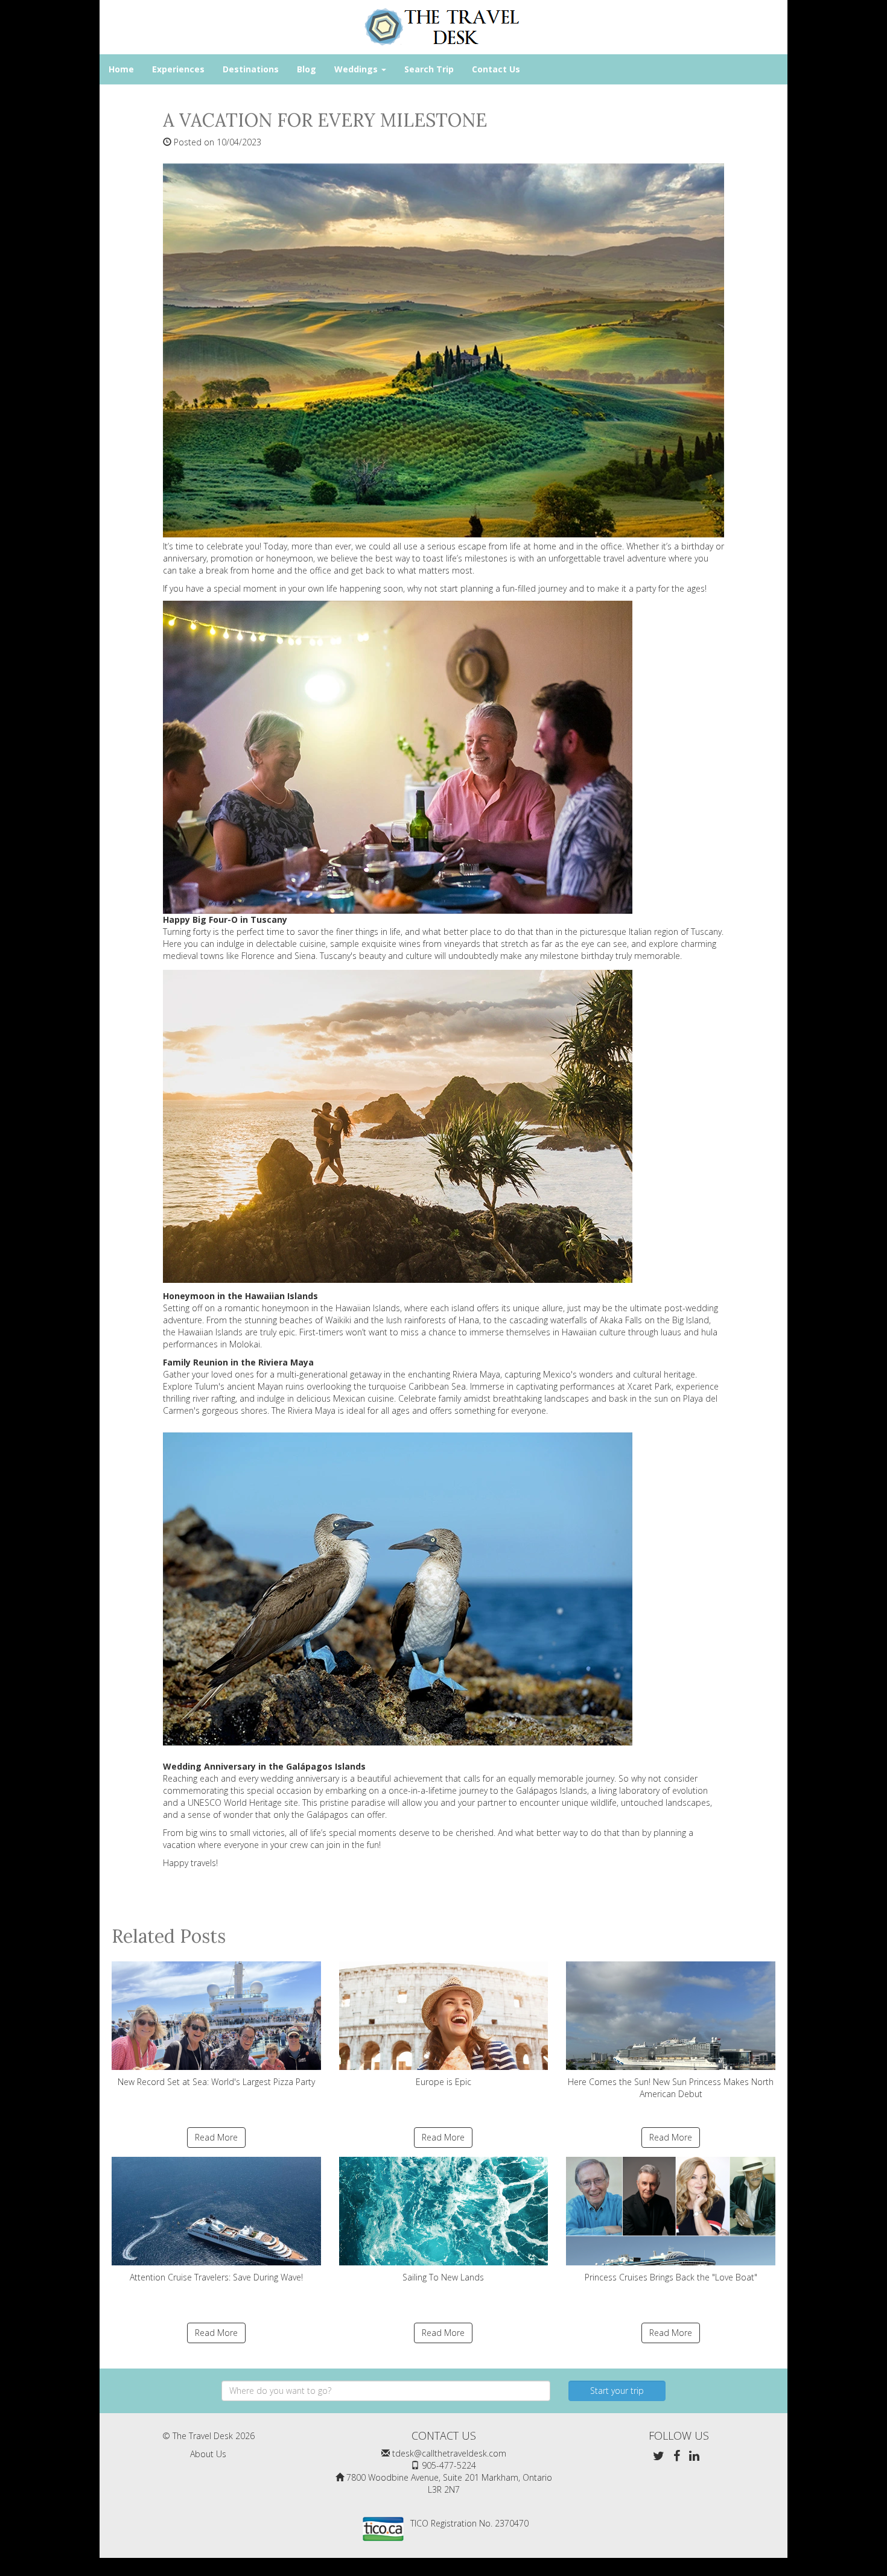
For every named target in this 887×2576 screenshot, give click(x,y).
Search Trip (429, 69)
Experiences (178, 69)
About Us (208, 2454)
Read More (216, 2137)
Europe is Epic (443, 2082)
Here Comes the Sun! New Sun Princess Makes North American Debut (671, 2088)
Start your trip (617, 2391)
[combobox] (386, 2391)
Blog (307, 69)
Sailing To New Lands (443, 2277)
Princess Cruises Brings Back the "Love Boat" (671, 2277)
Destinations (251, 69)
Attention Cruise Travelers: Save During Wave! (216, 2277)
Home (121, 69)
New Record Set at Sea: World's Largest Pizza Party (216, 2082)
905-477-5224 (449, 2465)
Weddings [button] (357, 69)
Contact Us (496, 69)
